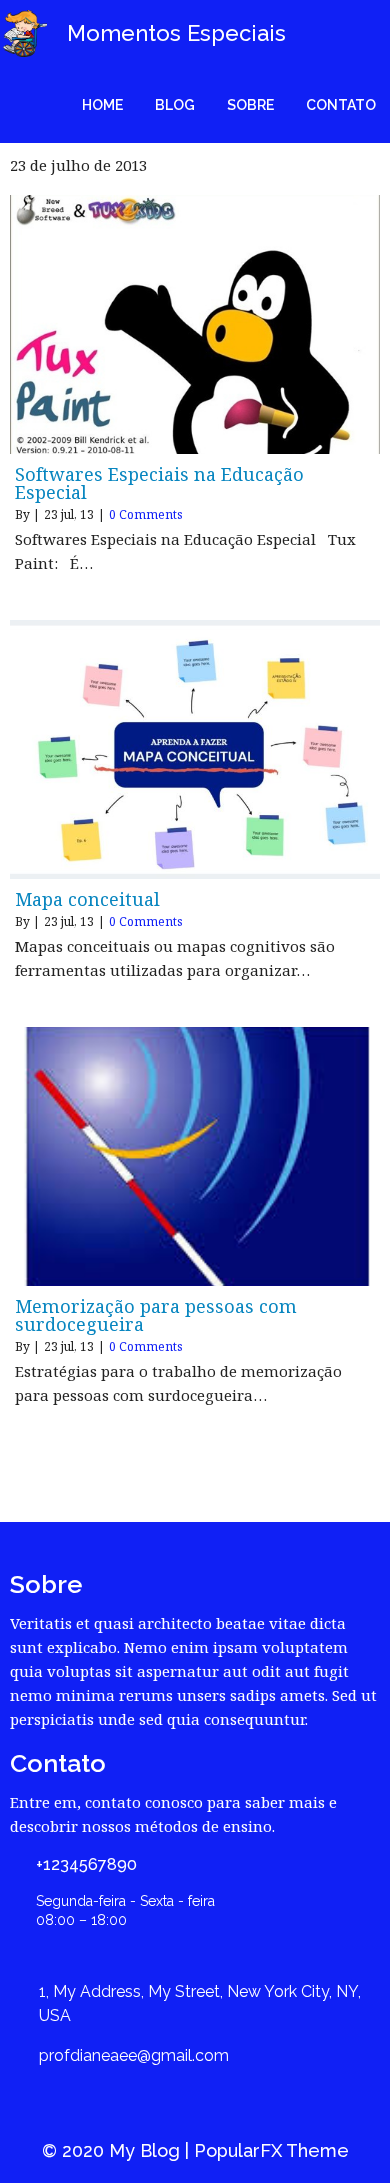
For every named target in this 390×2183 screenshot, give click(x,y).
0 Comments (146, 514)
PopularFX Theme (271, 2150)
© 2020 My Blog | (118, 2150)
